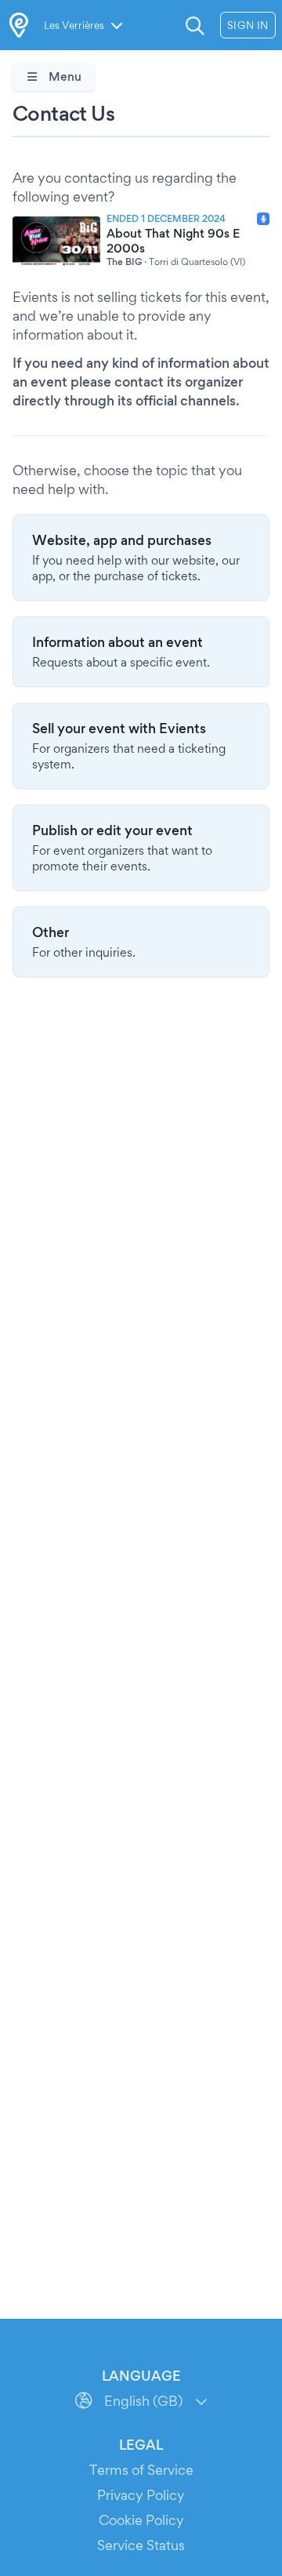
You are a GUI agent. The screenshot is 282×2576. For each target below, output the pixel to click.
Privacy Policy (141, 2495)
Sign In (248, 25)
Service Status (141, 2545)
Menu (63, 76)
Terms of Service (141, 2470)
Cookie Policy (141, 2520)
